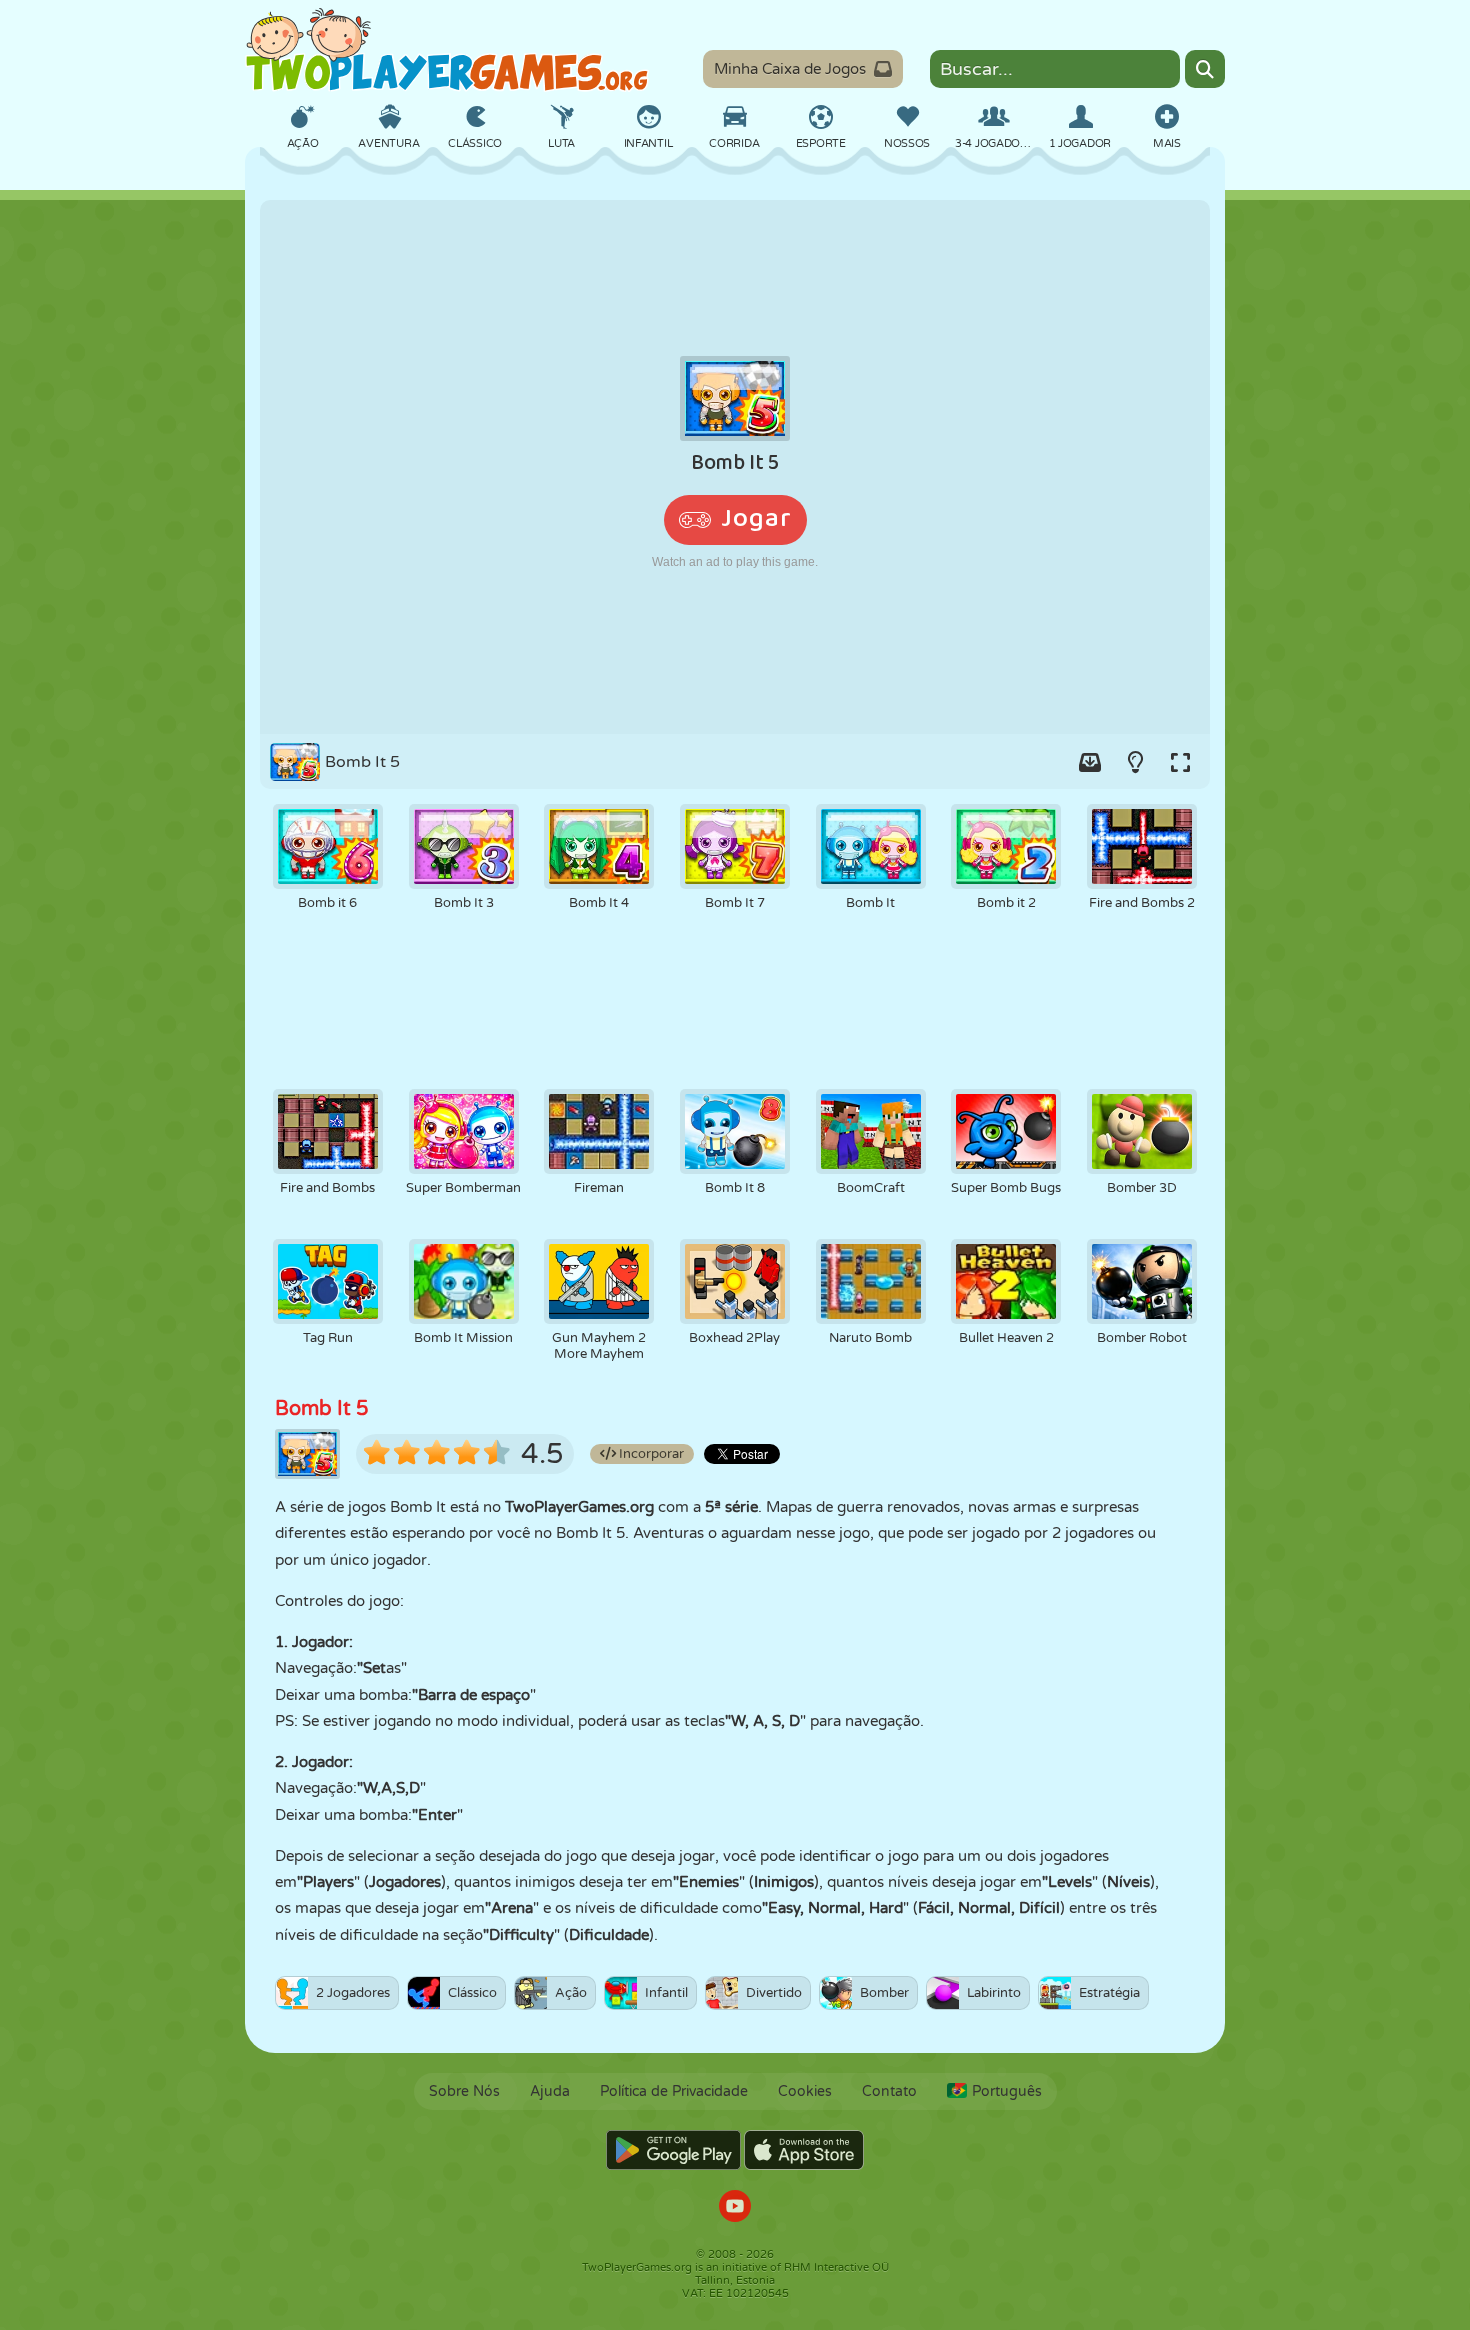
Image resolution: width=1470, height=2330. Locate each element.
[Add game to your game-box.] (1090, 762)
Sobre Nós (464, 2091)
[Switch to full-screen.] (1180, 762)
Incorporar (650, 1454)
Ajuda (550, 2091)
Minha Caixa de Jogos (790, 69)
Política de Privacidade (674, 2091)
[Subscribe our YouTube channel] (735, 2208)
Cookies (805, 2091)
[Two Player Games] (447, 50)
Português (1007, 2091)
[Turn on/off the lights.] (1135, 762)
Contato (889, 2091)
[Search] (1205, 69)
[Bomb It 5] (735, 467)
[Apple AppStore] (804, 2150)
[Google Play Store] (673, 2150)
